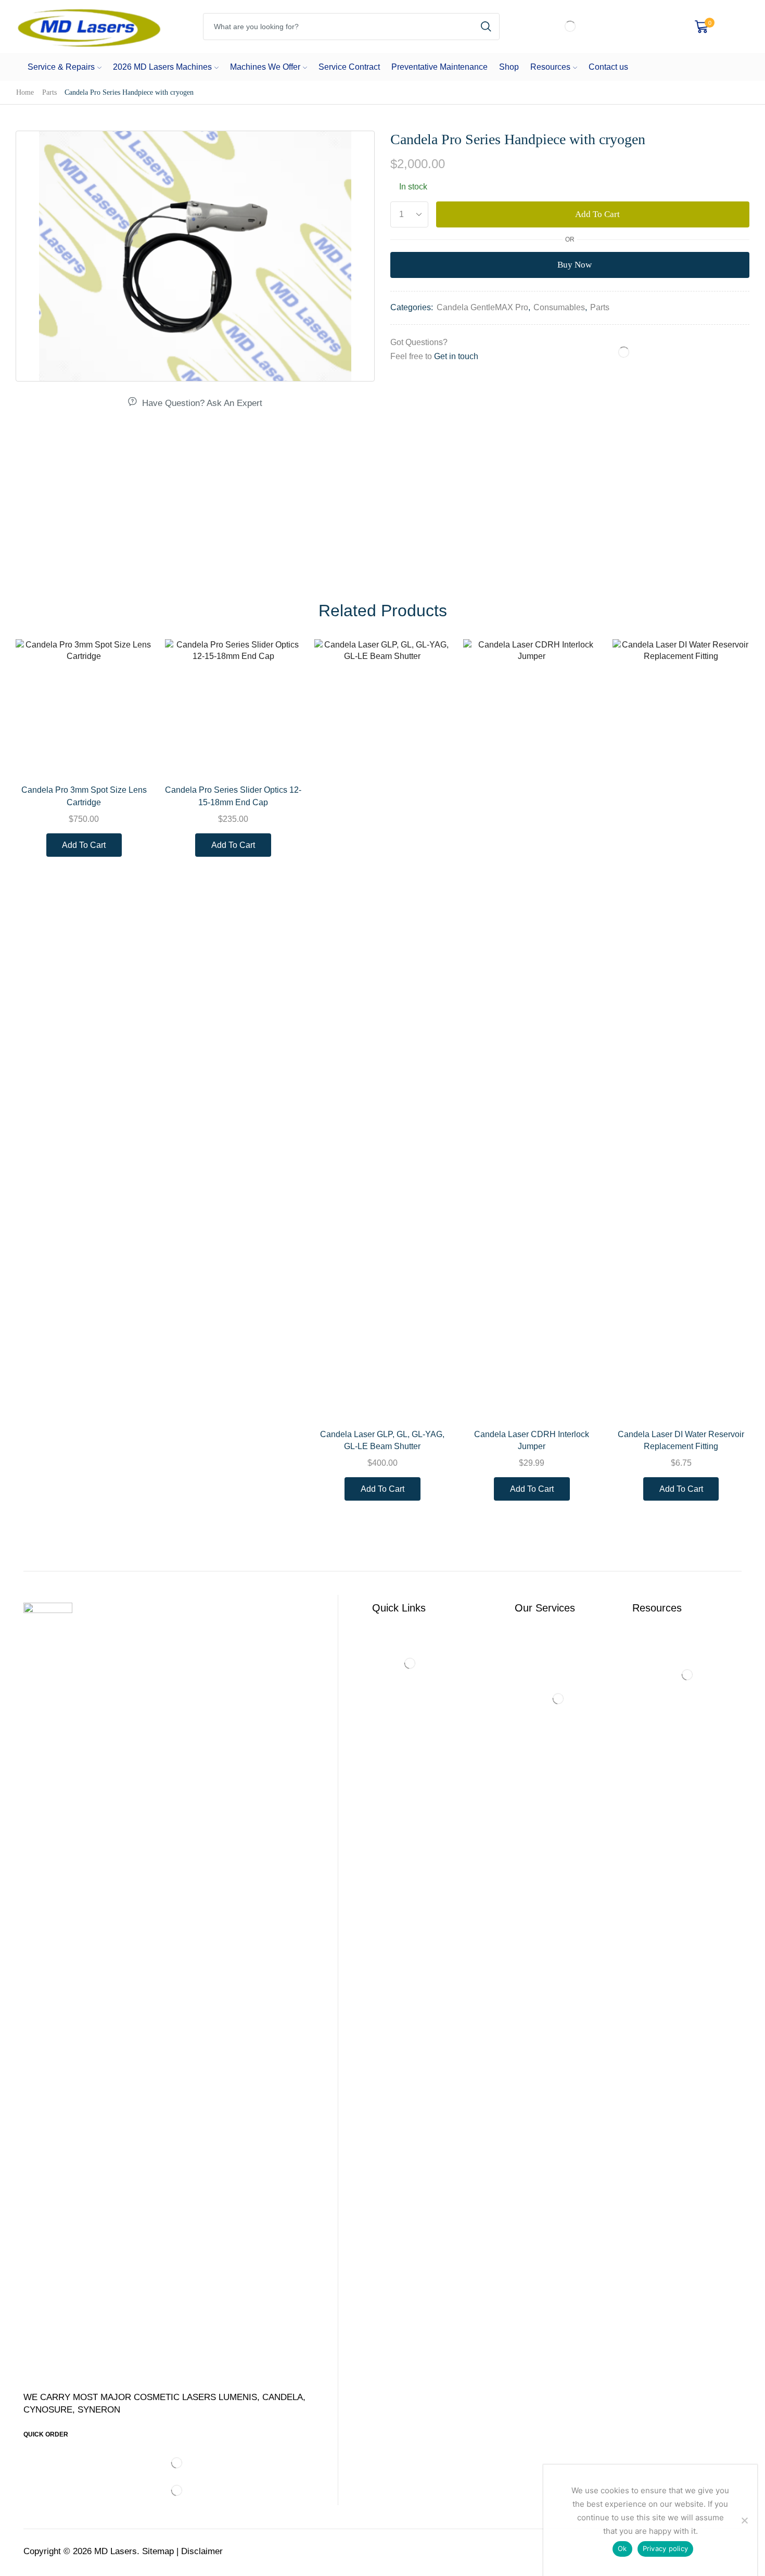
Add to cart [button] (133, 754)
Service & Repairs (61, 67)
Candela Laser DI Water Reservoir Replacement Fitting (681, 1441)
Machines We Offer (265, 67)
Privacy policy (666, 2548)
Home (25, 92)
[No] (744, 2520)
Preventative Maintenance (439, 67)
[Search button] (486, 27)
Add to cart (597, 214)
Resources (550, 67)
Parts (49, 92)
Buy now (575, 265)
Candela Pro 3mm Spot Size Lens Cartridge (84, 796)
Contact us (608, 67)
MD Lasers (116, 2551)
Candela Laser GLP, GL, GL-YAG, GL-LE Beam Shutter (382, 1441)
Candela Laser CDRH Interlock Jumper (532, 1441)
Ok (622, 2548)
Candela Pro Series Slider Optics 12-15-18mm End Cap (233, 796)
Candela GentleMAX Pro (482, 307)
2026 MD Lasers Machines (162, 67)
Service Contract (349, 67)
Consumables (559, 307)
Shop (509, 67)
